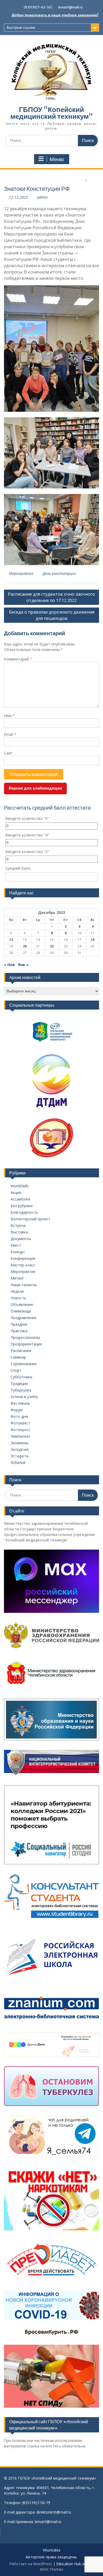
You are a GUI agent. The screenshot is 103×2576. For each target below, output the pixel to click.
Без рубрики (22, 1206)
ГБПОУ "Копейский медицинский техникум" (52, 113)
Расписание (21, 1351)
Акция (16, 1192)
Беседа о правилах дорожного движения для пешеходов (52, 615)
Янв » (23, 965)
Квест (16, 1245)
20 (25, 946)
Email (10, 734)
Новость (18, 1298)
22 (52, 946)
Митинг (17, 1278)
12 (11, 940)
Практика (19, 1331)
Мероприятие (21, 573)
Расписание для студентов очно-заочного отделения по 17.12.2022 (51, 597)
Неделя (17, 1291)
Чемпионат (21, 1436)
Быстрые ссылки (21, 27)
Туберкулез (21, 1390)
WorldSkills (20, 1186)
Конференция (23, 1258)
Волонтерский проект (30, 1219)
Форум (17, 1410)
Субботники (21, 1377)
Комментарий (18, 659)
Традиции (19, 1384)
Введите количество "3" (27, 852)
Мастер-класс (23, 1265)
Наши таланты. (24, 1285)
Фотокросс (20, 1430)
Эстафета (19, 1456)
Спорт (16, 1370)
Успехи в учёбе (24, 1397)
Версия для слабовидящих (35, 788)
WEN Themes (52, 2569)
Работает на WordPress (31, 2564)
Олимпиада (21, 1311)
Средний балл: (18, 868)
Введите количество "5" (27, 818)
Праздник (19, 1324)
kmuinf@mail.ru (71, 7)
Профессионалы (25, 1337)
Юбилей (18, 1463)
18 (92, 940)
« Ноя (9, 965)
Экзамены (19, 1443)
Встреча (18, 1225)
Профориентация (26, 1344)
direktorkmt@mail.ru (54, 2512)
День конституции (59, 573)
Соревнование (24, 1364)
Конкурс (18, 1252)
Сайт (8, 753)
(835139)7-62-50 (37, 7)
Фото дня (19, 1416)
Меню (57, 159)
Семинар (18, 1357)
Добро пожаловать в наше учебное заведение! (55, 15)
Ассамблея (20, 1199)
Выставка (19, 1232)
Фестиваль (20, 1403)
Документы (21, 1239)
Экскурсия (20, 1449)
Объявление (22, 1304)
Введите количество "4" (27, 835)
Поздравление (24, 1318)
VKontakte (52, 2550)
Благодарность (24, 1212)
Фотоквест (20, 1423)
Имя (9, 716)
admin (42, 197)
